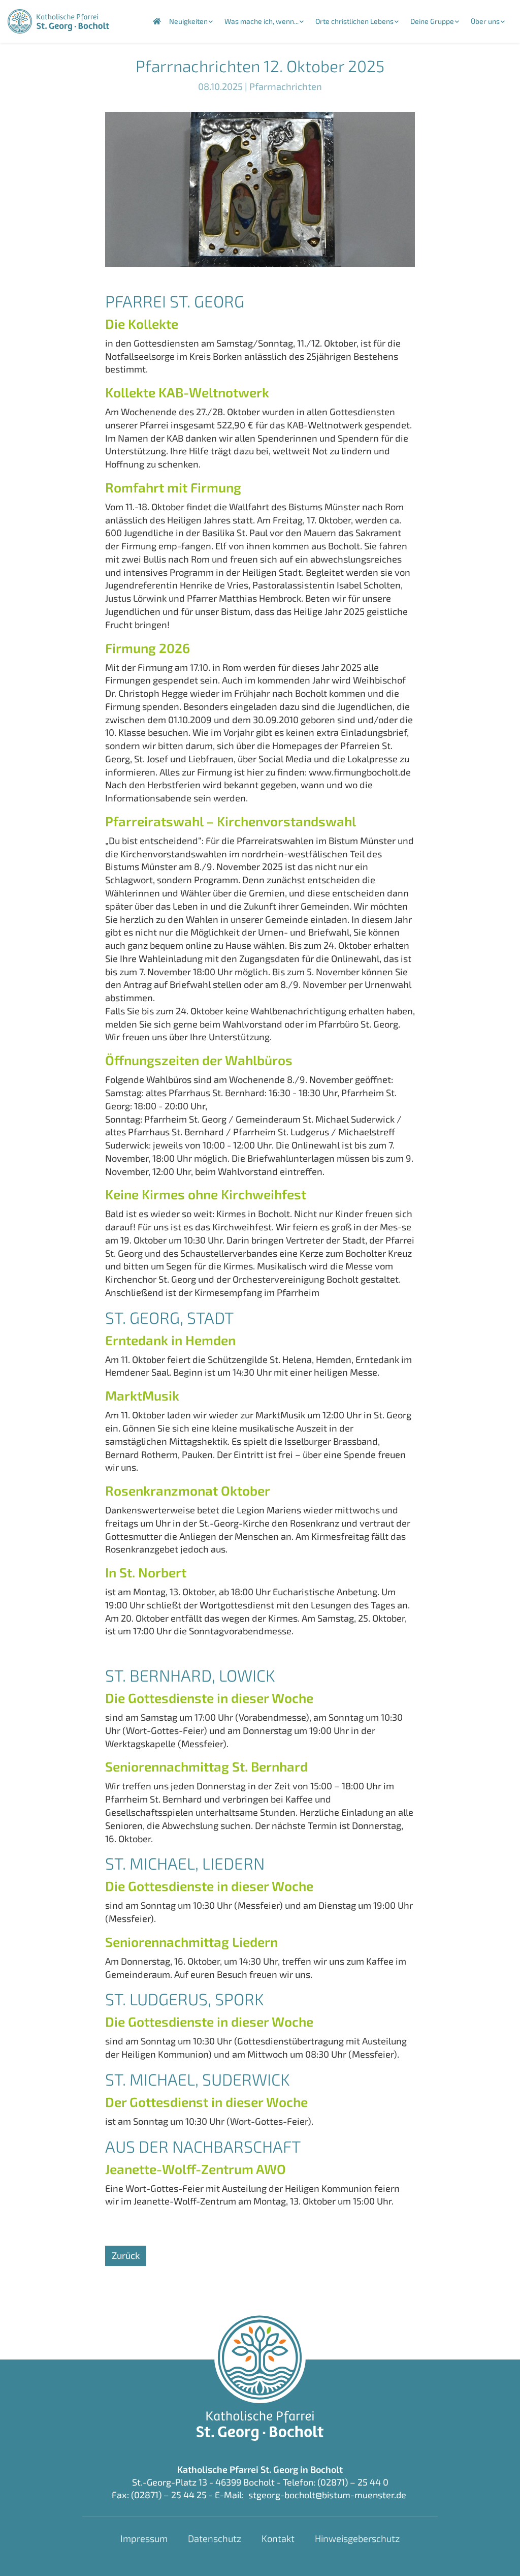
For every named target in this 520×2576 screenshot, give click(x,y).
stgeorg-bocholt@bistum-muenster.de (327, 2495)
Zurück (126, 2255)
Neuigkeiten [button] (188, 21)
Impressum (144, 2538)
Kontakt (278, 2538)
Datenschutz (215, 2538)
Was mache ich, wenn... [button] (262, 21)
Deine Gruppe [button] (432, 21)
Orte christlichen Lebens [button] (354, 21)
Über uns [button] (485, 21)
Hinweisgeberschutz (357, 2538)
